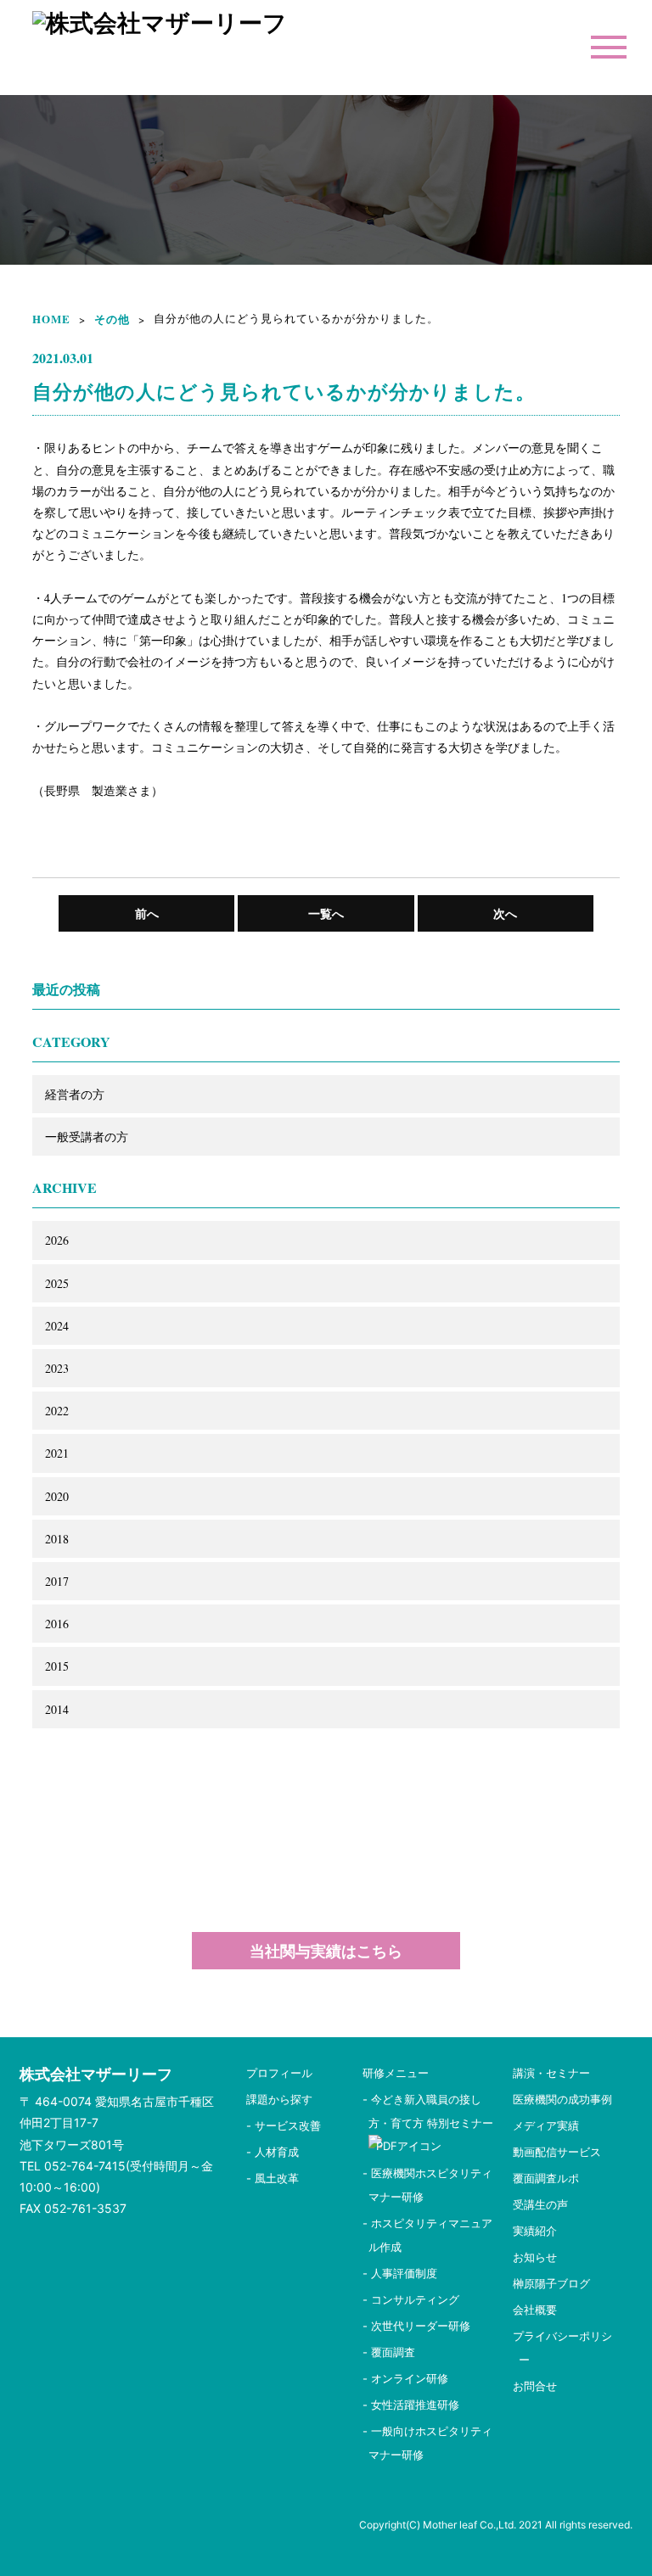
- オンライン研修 (405, 2378)
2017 (57, 1581)
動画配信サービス (557, 2152)
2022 (57, 1411)
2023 (57, 1368)
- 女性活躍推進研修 (411, 2405)
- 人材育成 (273, 2152)
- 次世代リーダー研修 (416, 2326)
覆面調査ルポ (546, 2178)
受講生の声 (540, 2204)
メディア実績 (546, 2125)
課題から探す (279, 2099)
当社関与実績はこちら (326, 1951)
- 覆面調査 (389, 2352)
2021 (57, 1453)
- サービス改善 (284, 2125)
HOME (51, 319)
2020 (57, 1496)
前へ (147, 913)
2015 (57, 1666)
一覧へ (326, 913)
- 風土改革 (273, 2178)
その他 (112, 319)
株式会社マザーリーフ (96, 2074)
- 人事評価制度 (400, 2273)
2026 (57, 1240)
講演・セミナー (551, 2073)
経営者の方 (75, 1094)
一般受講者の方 (87, 1137)
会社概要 (535, 2310)
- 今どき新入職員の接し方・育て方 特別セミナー (434, 2111)
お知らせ (535, 2257)
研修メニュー (396, 2073)
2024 (57, 1326)
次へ (505, 913)
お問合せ (535, 2386)
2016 (57, 1624)
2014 (57, 1709)
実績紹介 (535, 2231)
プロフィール (279, 2073)
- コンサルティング (411, 2299)
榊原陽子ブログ (551, 2283)
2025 (57, 1283)
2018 (57, 1539)
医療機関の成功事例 (562, 2099)
